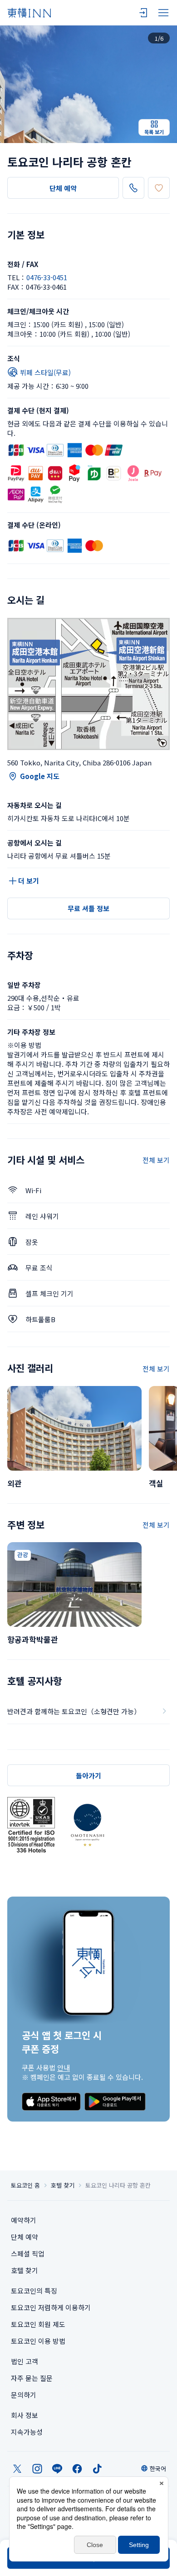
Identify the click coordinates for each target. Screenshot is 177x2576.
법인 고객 (25, 2361)
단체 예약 (63, 188)
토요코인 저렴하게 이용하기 (51, 2307)
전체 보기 (156, 1160)
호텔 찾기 (63, 2185)
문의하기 (24, 2395)
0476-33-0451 (47, 277)
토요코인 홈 (25, 2185)
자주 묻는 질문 (32, 2378)
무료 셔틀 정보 (88, 908)
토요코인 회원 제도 (38, 2324)
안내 (64, 2067)
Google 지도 (40, 776)
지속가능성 (27, 2432)
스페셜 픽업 (28, 2253)
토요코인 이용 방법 (38, 2341)
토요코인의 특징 (34, 2291)
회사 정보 (25, 2415)
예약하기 (24, 2220)
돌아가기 (88, 1775)
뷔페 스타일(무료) (45, 372)
